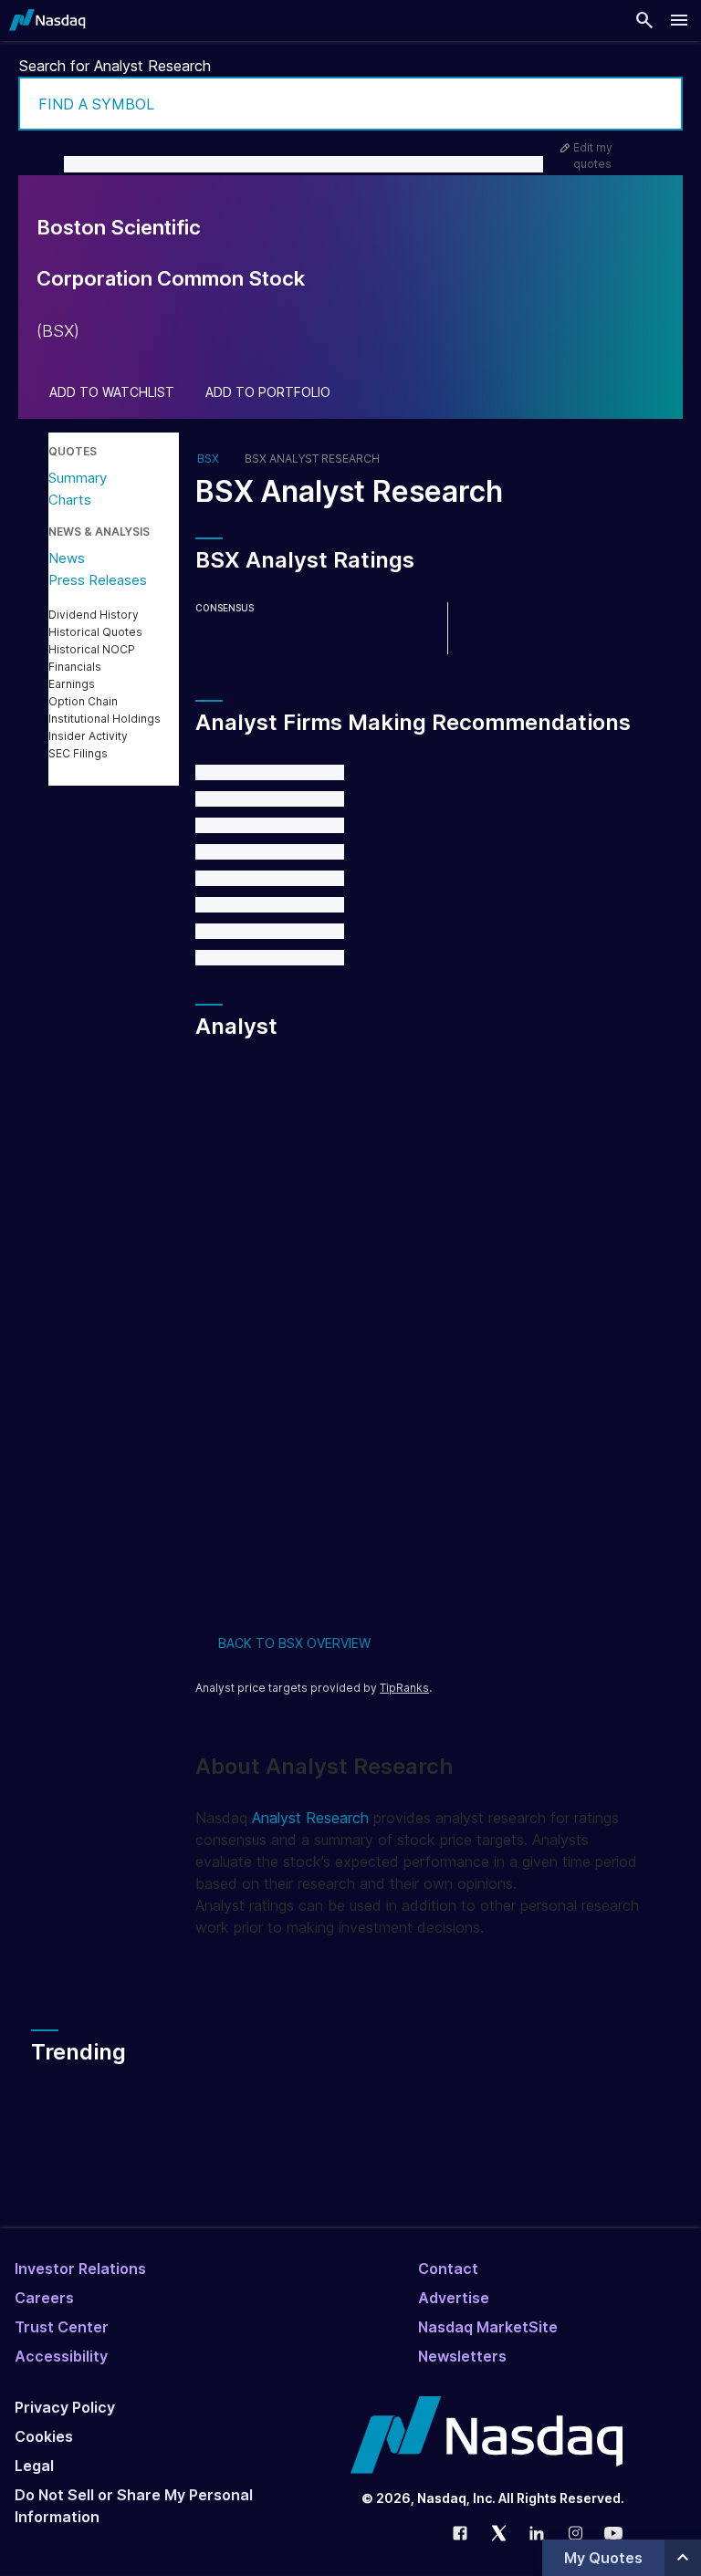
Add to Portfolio (268, 392)
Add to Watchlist (112, 392)
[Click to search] (656, 104)
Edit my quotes (593, 156)
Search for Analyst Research (115, 66)
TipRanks (404, 1688)
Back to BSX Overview (294, 1643)
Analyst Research (310, 1818)
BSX (208, 459)
